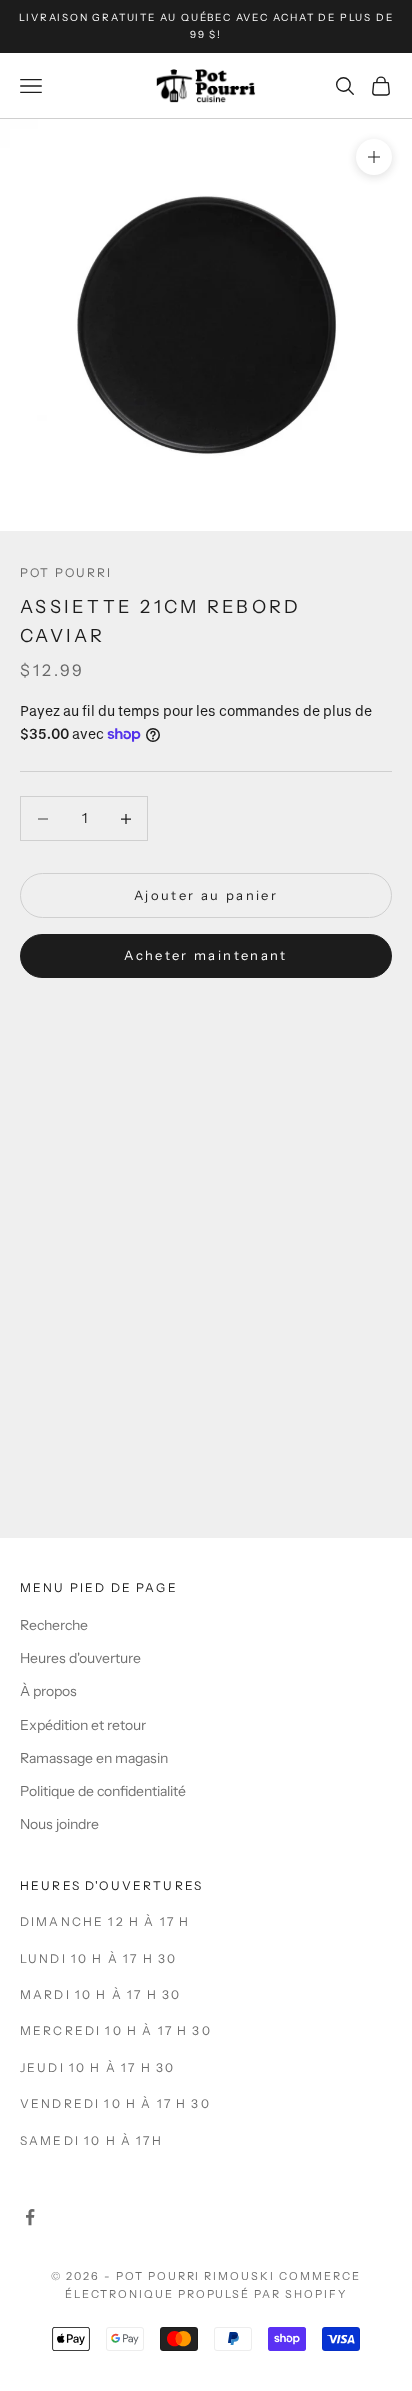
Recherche (54, 1625)
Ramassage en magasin (94, 1758)
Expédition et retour (83, 1725)
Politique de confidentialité (103, 1791)
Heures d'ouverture (80, 1658)
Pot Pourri (66, 572)
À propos (48, 1691)
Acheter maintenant (205, 955)
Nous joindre (59, 1824)
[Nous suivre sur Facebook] (30, 2217)
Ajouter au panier (206, 895)
